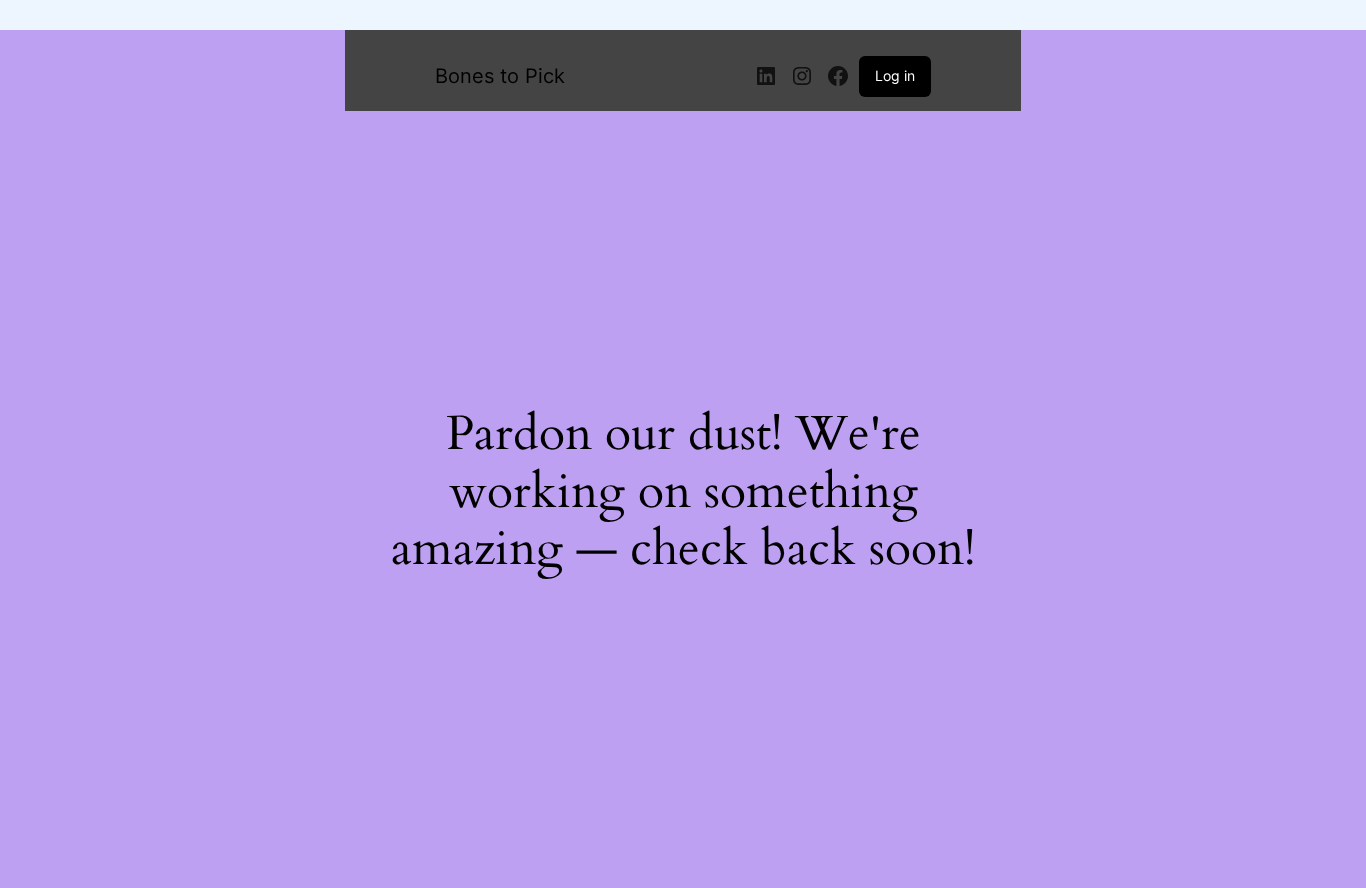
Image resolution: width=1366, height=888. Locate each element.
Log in (895, 75)
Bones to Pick (500, 76)
